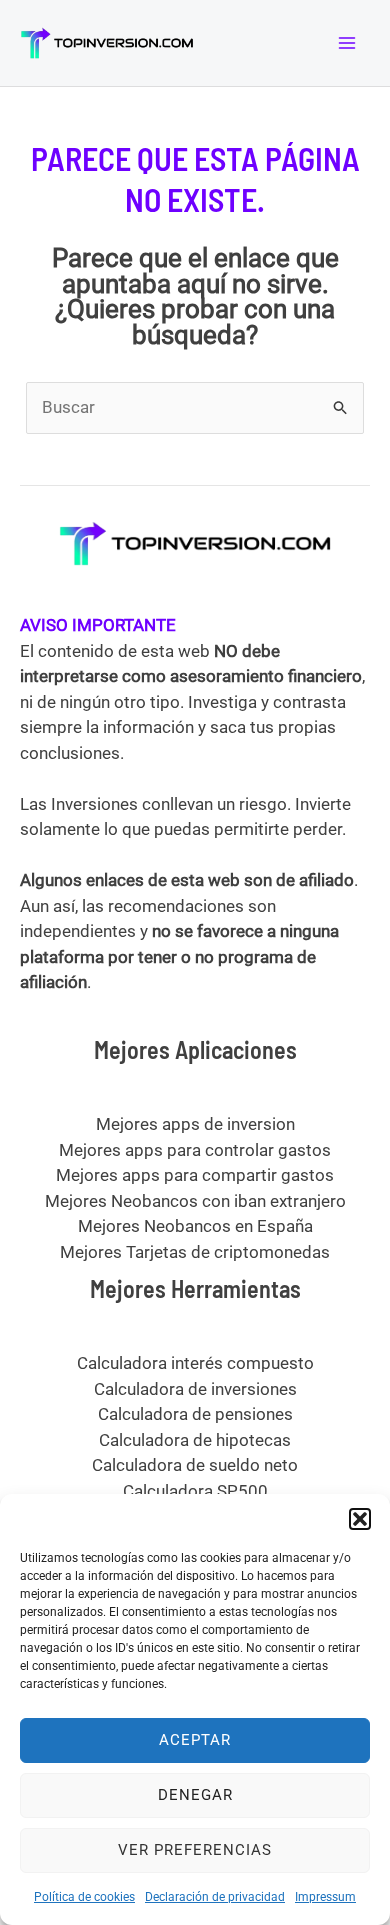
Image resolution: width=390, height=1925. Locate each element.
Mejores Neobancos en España (195, 1226)
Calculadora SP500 (195, 1491)
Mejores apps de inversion (195, 1124)
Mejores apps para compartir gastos (195, 1175)
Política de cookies (84, 1897)
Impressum (325, 1897)
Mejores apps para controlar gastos (195, 1150)
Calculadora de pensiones (195, 1414)
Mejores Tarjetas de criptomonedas (195, 1252)
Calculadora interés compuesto (195, 1363)
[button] (360, 1519)
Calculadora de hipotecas (195, 1440)
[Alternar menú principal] (348, 43)
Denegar (195, 1795)
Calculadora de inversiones (195, 1389)
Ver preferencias (195, 1850)
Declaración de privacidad (215, 1897)
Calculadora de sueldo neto (195, 1465)
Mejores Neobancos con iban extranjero (195, 1201)
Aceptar (195, 1740)
